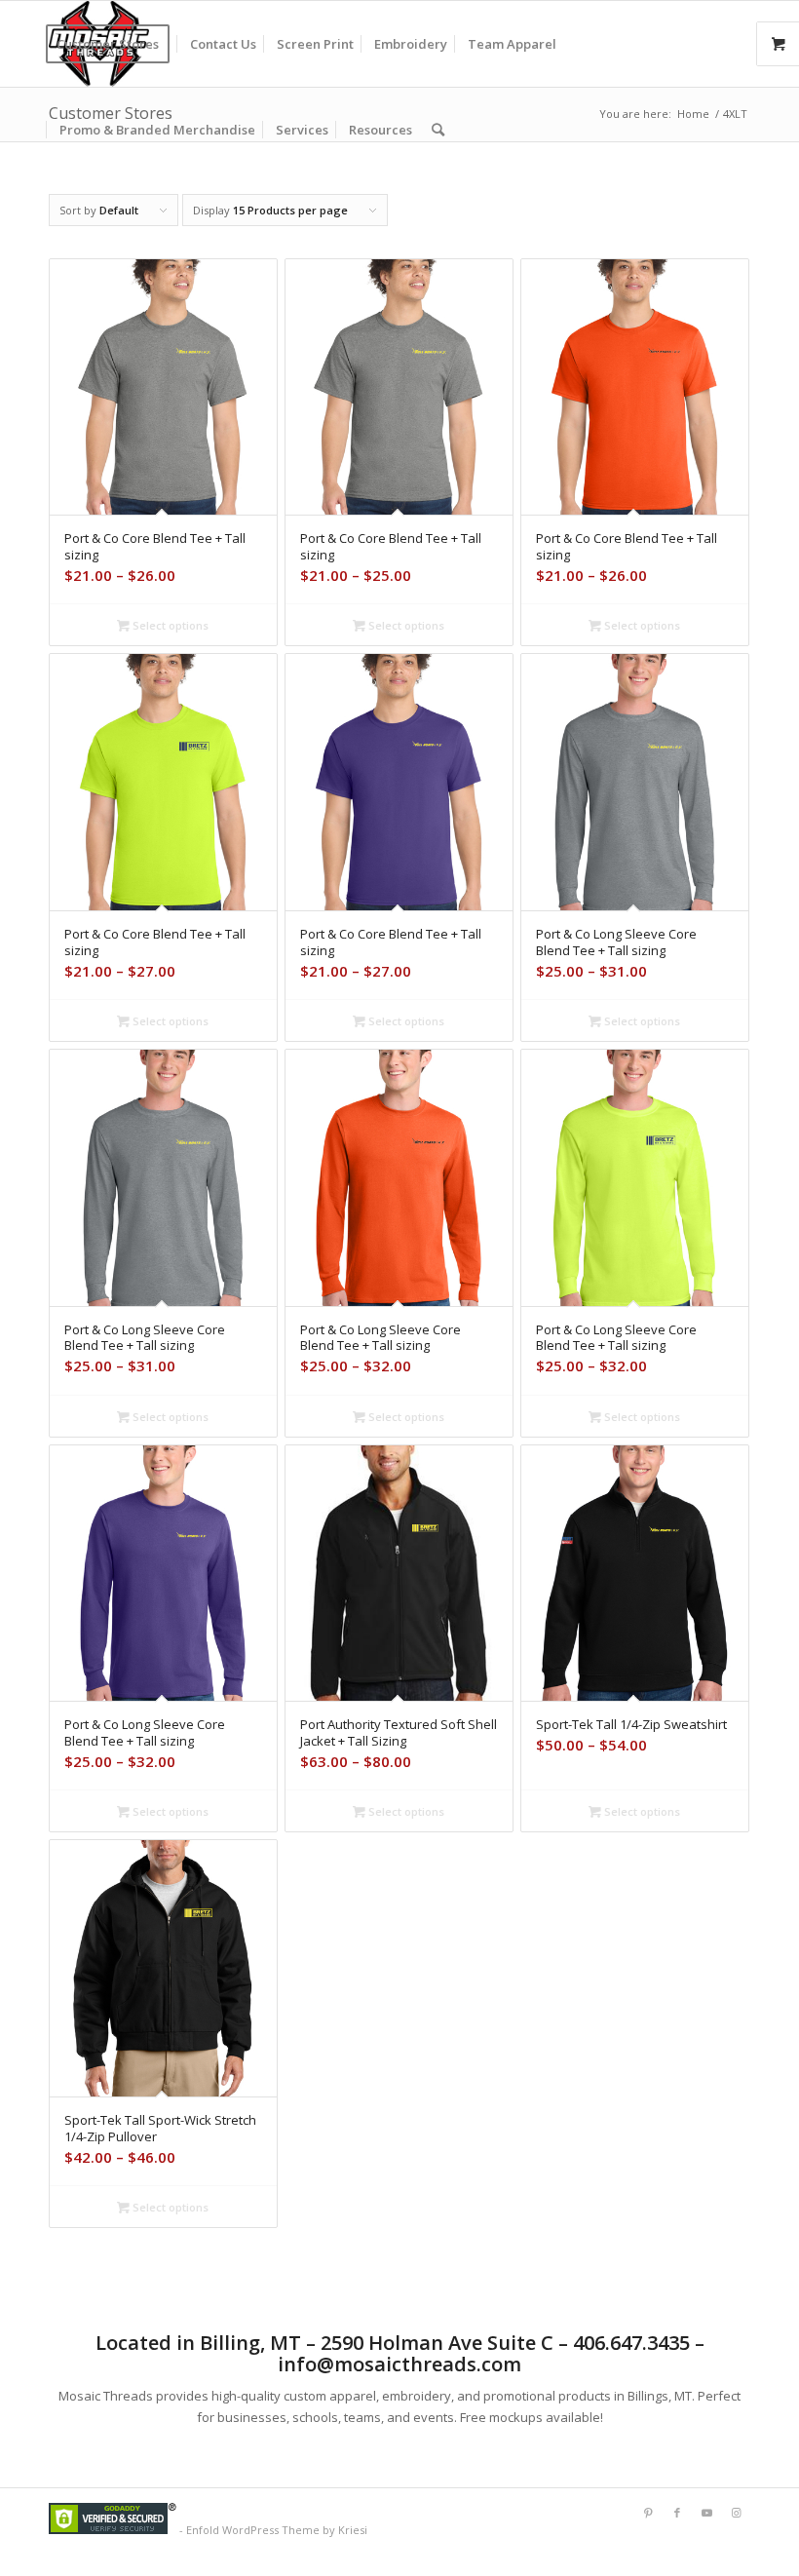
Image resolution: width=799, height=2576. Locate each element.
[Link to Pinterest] (648, 2513)
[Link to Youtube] (706, 2513)
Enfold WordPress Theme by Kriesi (277, 2530)
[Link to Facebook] (677, 2513)
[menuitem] (114, 44)
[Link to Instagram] (736, 2513)
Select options (169, 625)
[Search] (438, 130)
